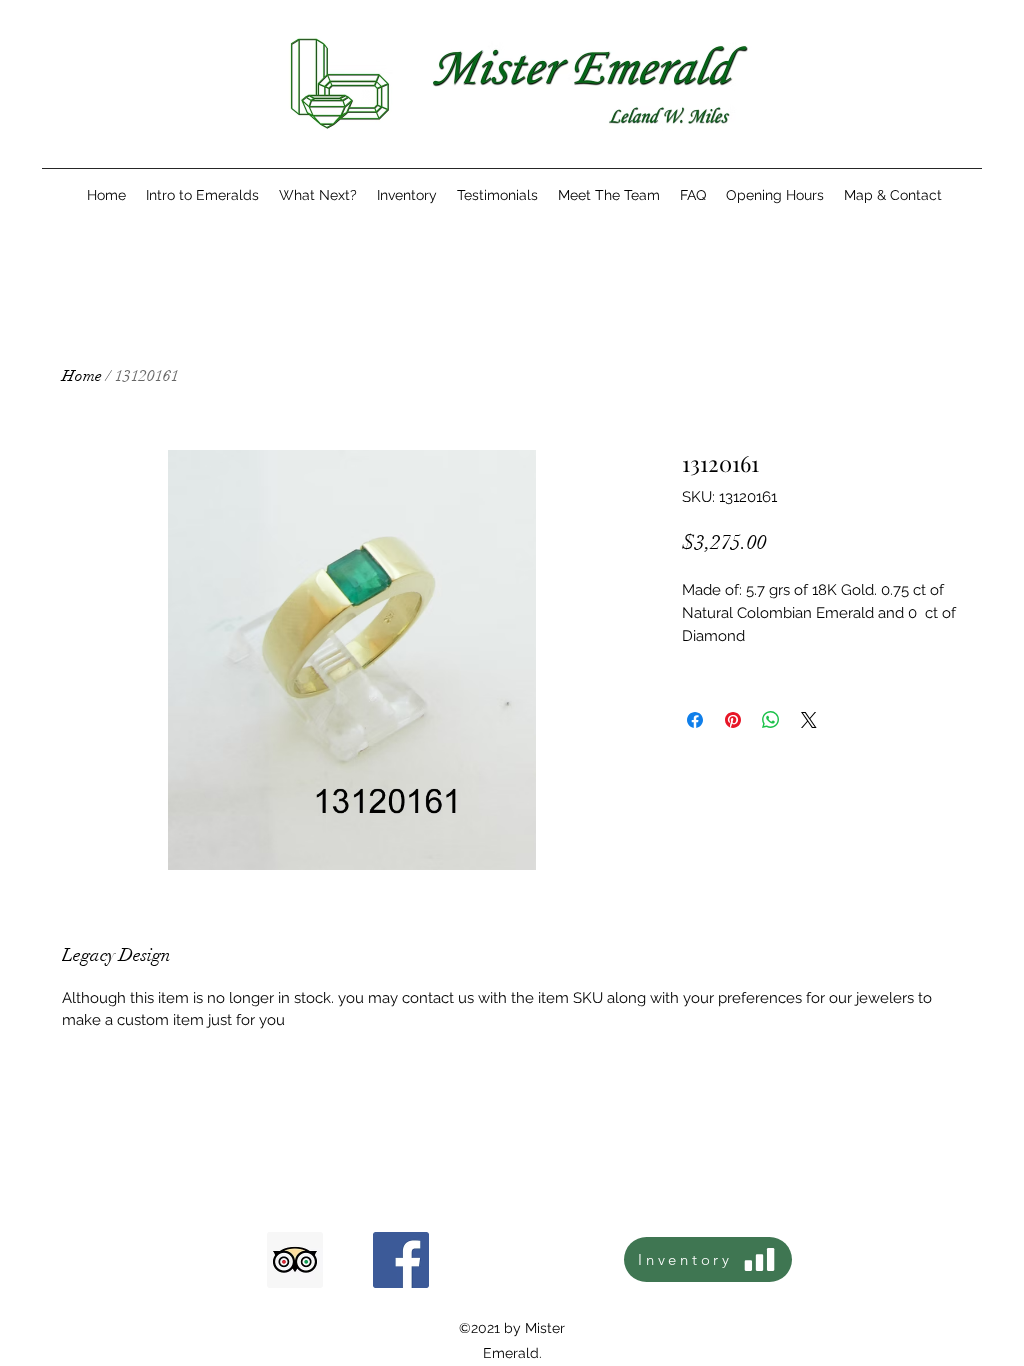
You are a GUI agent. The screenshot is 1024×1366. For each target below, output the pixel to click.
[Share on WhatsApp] (771, 720)
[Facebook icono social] (401, 1260)
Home (82, 376)
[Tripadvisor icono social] (295, 1260)
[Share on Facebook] (695, 720)
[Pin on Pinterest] (733, 720)
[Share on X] (809, 720)
